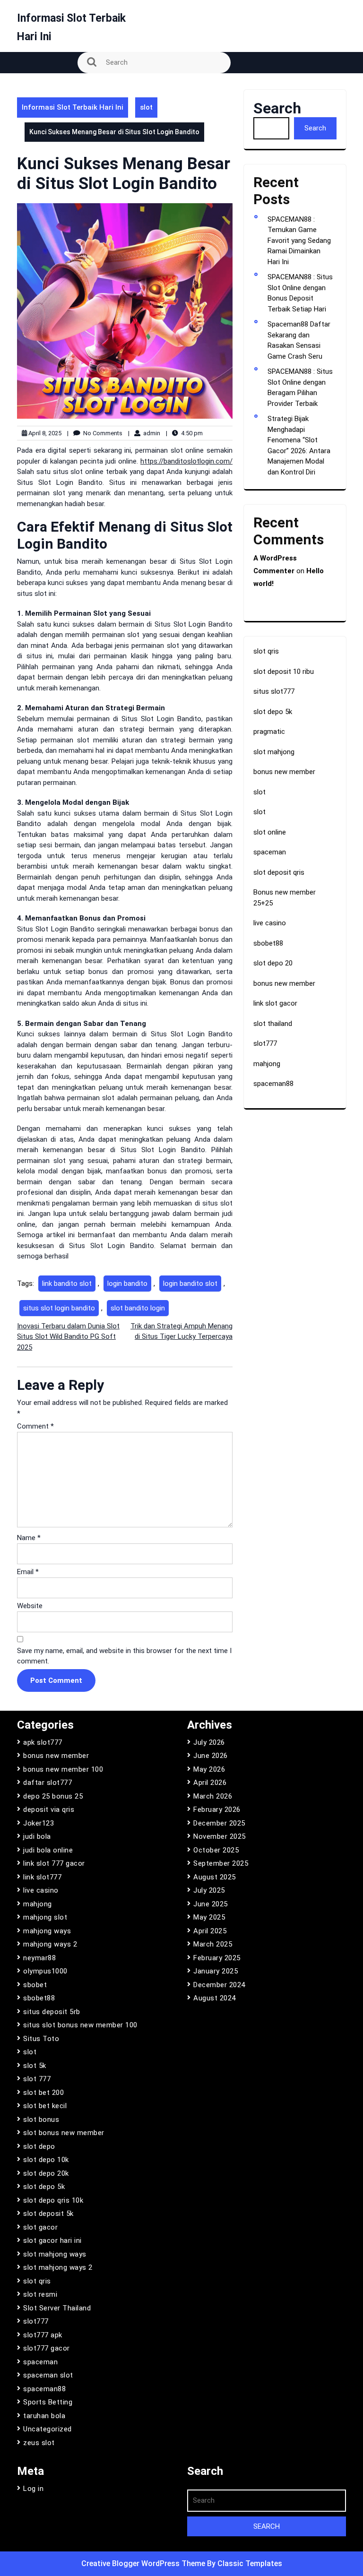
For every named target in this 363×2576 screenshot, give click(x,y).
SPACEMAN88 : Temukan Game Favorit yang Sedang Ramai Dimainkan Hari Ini (299, 241)
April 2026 (210, 1783)
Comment (35, 1426)
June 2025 (211, 1904)
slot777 (265, 1043)
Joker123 (39, 1823)
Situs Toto (41, 2039)
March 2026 (213, 1796)
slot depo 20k (46, 2173)
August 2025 (215, 1877)
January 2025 (216, 1971)
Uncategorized (48, 2429)
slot (146, 107)
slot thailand (273, 1024)
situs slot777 (274, 691)
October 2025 (216, 1850)
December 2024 (219, 1985)
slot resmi (40, 2294)
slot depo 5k (273, 712)
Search (277, 108)
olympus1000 (45, 1971)
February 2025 (217, 1958)
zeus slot (39, 2443)
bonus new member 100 (63, 1769)
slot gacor (40, 2227)
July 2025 (209, 1890)
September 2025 (221, 1863)
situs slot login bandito (59, 1308)
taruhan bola (44, 2416)
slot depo (39, 2146)
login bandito (127, 1284)
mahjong (267, 1064)
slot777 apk (43, 2335)
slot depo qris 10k (53, 2200)
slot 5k (35, 2066)
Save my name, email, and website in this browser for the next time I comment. (124, 1656)
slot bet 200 (43, 2093)
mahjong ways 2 (50, 1944)
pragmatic (269, 732)
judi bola (37, 1836)
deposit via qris (49, 1809)
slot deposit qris (279, 872)
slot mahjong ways (55, 2254)
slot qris (266, 651)
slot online (270, 832)
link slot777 (42, 1877)
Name (29, 1538)
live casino (270, 923)
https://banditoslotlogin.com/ (186, 461)
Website (30, 1606)
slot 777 (37, 2079)
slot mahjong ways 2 (58, 2267)
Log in (33, 2489)
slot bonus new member (64, 2133)
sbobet (35, 1985)
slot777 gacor (47, 2348)
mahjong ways (47, 1931)
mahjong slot (45, 1917)
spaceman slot (48, 2375)
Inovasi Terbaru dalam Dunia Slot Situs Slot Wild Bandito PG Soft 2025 (68, 1337)
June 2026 (211, 1756)
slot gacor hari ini (52, 2240)
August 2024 (215, 1998)
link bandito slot (67, 1284)
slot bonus (41, 2119)
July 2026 (209, 1742)
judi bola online (48, 1850)
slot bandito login (138, 1308)
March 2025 (213, 1944)
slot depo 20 (273, 963)
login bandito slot (190, 1284)
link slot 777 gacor (54, 1863)
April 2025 (210, 1931)
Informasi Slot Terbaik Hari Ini (73, 107)
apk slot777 (43, 1742)
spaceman (270, 852)
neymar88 (39, 1958)
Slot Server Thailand (57, 2308)
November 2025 (220, 1836)
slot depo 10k (46, 2160)
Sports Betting (48, 2402)
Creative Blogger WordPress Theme (144, 2563)
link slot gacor (275, 1003)
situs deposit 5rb (52, 2012)
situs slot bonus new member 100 (80, 2025)
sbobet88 (268, 943)
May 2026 (209, 1769)
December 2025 (219, 1823)
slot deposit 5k (48, 2214)
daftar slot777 (48, 1783)
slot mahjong (274, 752)
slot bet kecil (45, 2106)
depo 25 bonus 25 (53, 1796)
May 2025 (209, 1917)
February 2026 (217, 1809)
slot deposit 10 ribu (284, 672)
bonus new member (284, 772)
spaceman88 (273, 1084)
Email (28, 1572)
